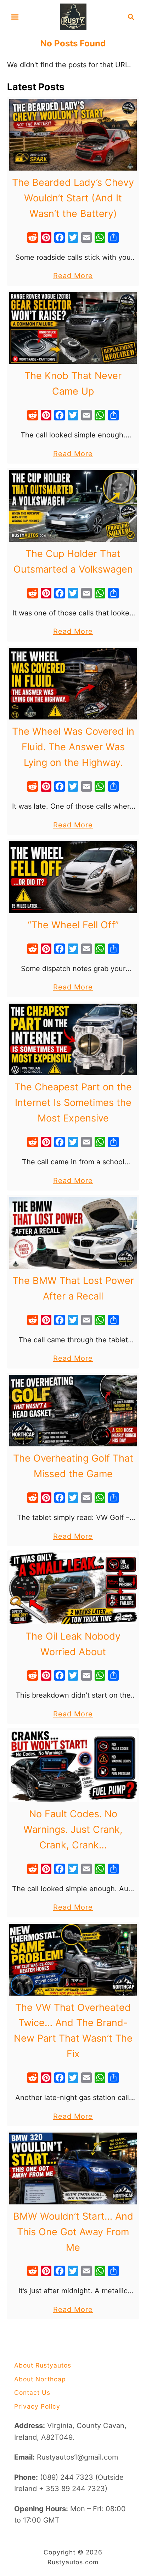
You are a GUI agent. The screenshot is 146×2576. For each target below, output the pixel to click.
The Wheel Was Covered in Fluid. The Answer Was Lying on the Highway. (73, 747)
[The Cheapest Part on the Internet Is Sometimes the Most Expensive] (73, 1040)
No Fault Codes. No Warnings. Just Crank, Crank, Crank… (73, 1829)
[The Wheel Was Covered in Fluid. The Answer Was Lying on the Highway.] (73, 684)
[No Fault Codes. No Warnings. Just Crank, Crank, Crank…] (73, 1766)
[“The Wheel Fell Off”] (73, 877)
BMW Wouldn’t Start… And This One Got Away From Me (73, 2232)
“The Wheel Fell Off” (73, 925)
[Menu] (15, 17)
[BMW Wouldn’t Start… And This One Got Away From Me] (73, 2168)
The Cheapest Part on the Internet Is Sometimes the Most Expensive (73, 1103)
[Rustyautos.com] (73, 16)
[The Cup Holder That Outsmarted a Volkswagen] (73, 506)
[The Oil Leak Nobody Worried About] (73, 1588)
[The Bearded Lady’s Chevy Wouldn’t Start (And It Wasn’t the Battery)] (73, 135)
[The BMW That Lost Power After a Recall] (73, 1233)
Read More (73, 276)
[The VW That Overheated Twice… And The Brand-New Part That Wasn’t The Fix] (73, 1960)
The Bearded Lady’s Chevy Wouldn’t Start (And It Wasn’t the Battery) (73, 198)
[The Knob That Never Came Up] (73, 328)
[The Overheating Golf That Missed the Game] (73, 1411)
